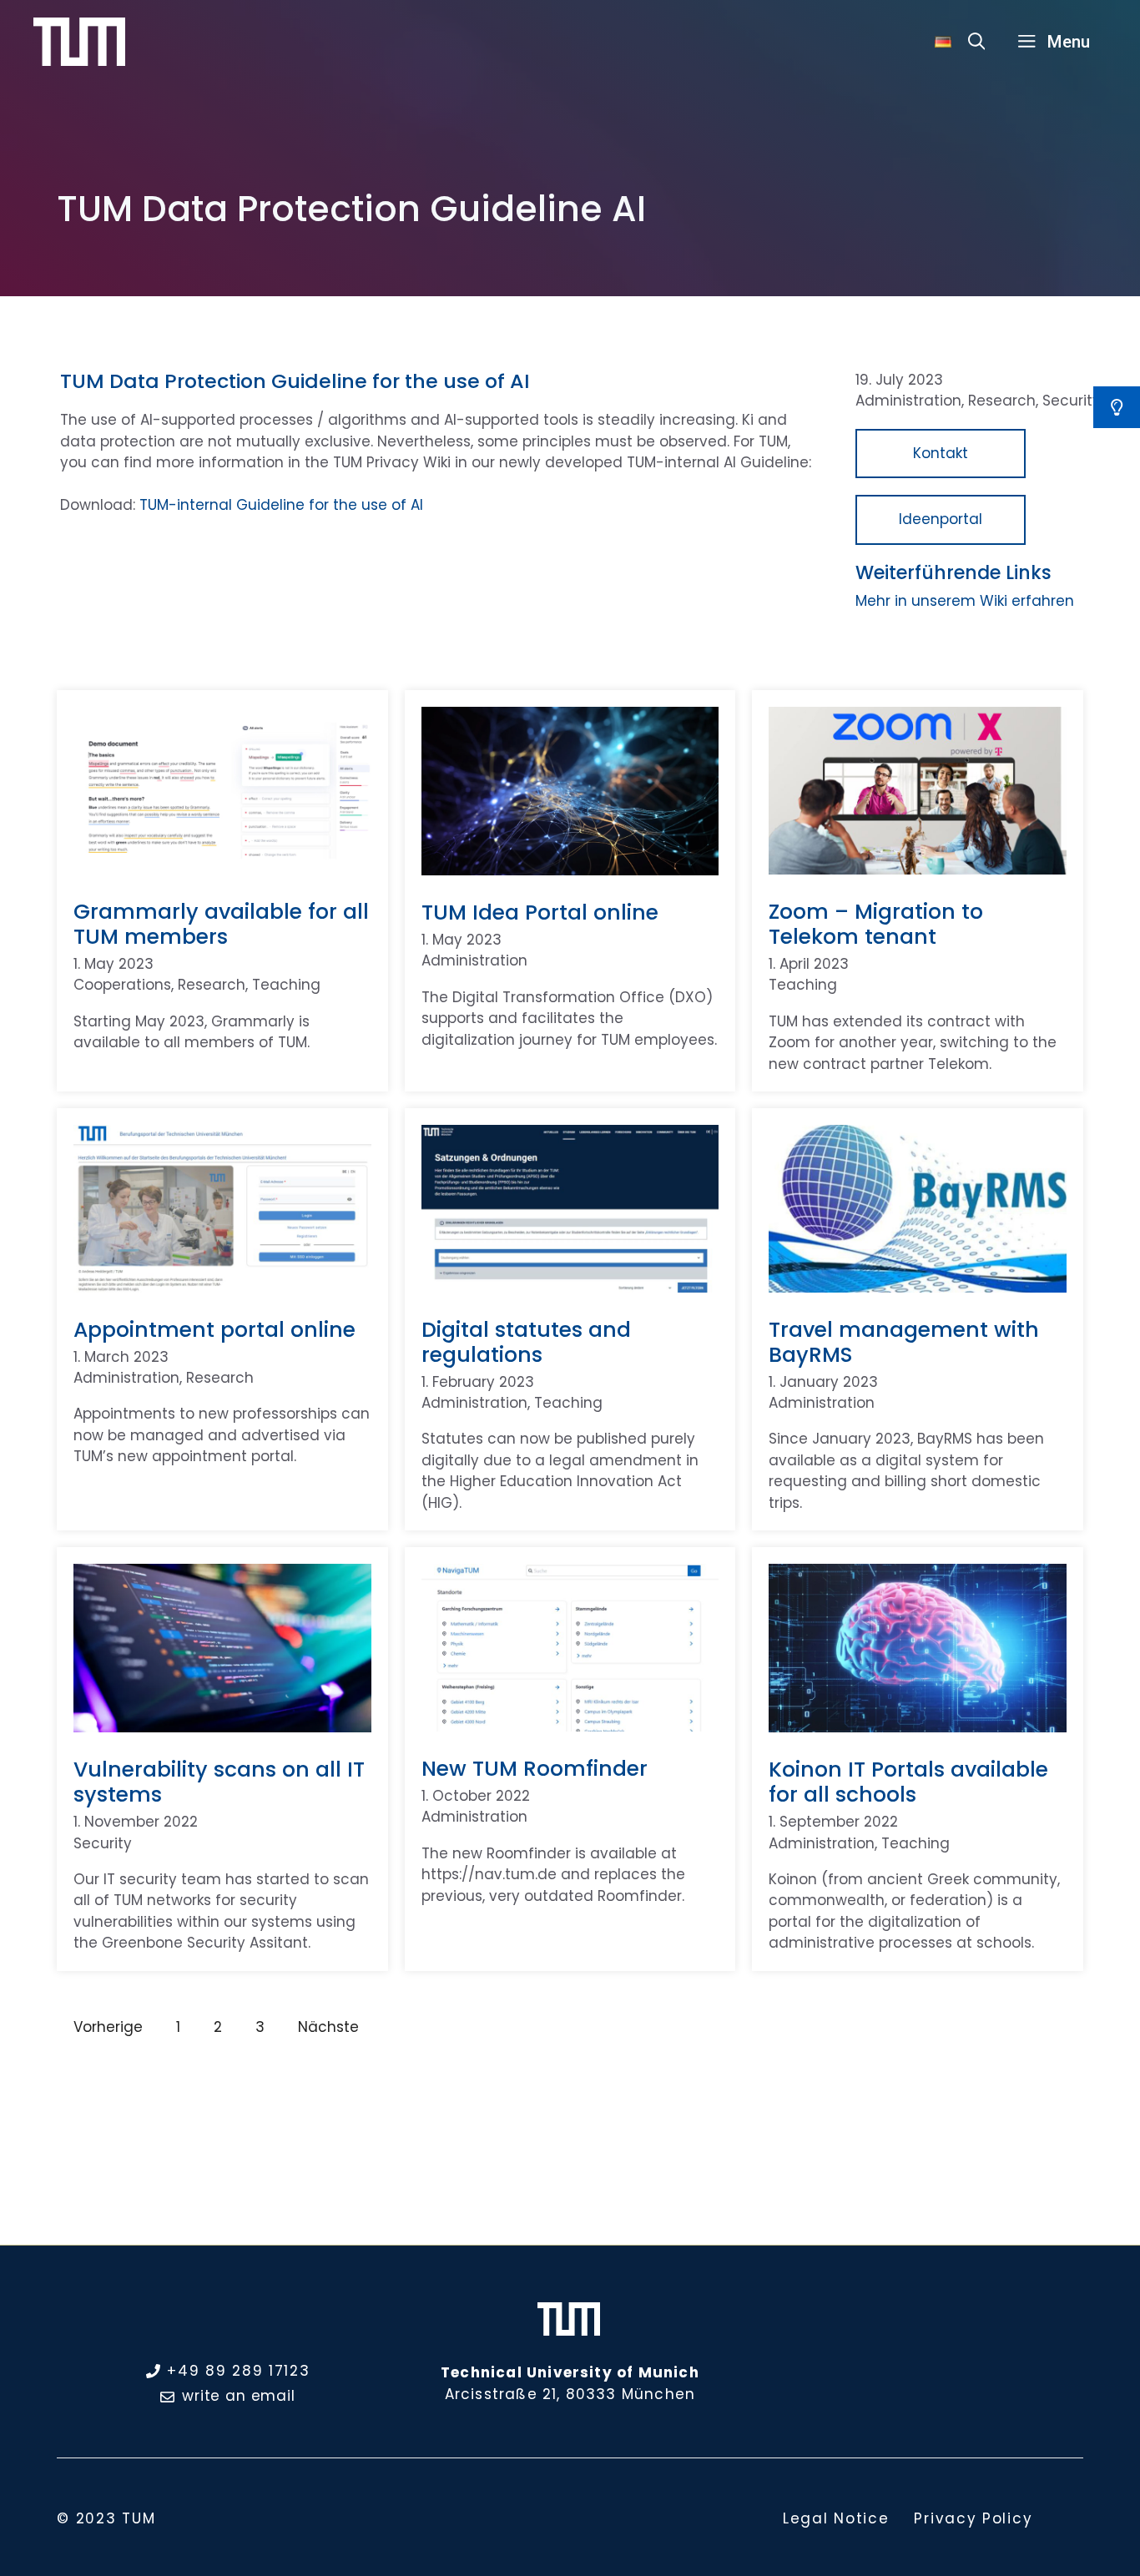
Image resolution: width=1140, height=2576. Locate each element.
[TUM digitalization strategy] (79, 41)
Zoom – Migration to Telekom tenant (876, 924)
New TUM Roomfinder (535, 1769)
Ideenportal (941, 519)
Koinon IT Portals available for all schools (908, 1782)
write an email (239, 2396)
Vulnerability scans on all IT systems (219, 1782)
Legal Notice (836, 2518)
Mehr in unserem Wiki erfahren (965, 601)
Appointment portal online (214, 1330)
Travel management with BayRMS (904, 1342)
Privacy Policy (973, 2518)
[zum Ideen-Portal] (1117, 407)
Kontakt (941, 453)
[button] (977, 42)
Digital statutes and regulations (526, 1342)
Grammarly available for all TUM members (221, 924)
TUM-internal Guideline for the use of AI (281, 505)
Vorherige (108, 2027)
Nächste (328, 2027)
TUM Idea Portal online (540, 912)
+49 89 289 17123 (238, 2371)
